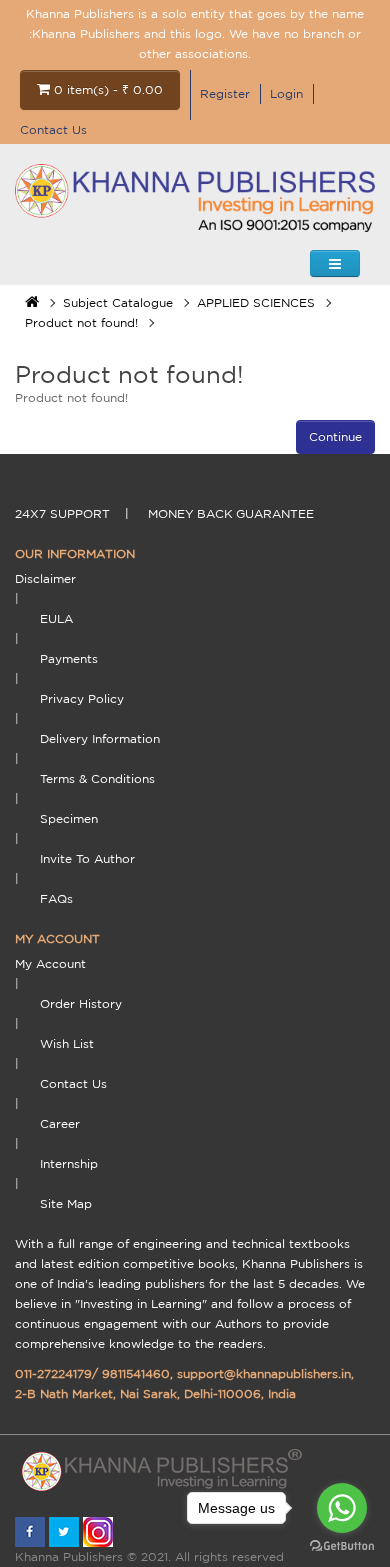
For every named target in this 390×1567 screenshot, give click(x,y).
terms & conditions (97, 778)
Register (225, 93)
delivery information (100, 738)
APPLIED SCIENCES (256, 302)
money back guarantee (231, 513)
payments (69, 658)
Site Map (66, 1203)
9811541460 (136, 1373)
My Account (50, 963)
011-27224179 (53, 1373)
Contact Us (53, 129)
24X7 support (62, 513)
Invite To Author (87, 858)
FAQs (56, 898)
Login (286, 93)
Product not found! (81, 322)
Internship (69, 1163)
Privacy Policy (82, 698)
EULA (56, 618)
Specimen (69, 818)
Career (60, 1123)
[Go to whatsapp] (342, 1508)
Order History (81, 1003)
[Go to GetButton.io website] (342, 1546)
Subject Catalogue (118, 302)
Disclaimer (45, 578)
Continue (335, 436)
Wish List (67, 1043)
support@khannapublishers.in (264, 1373)
